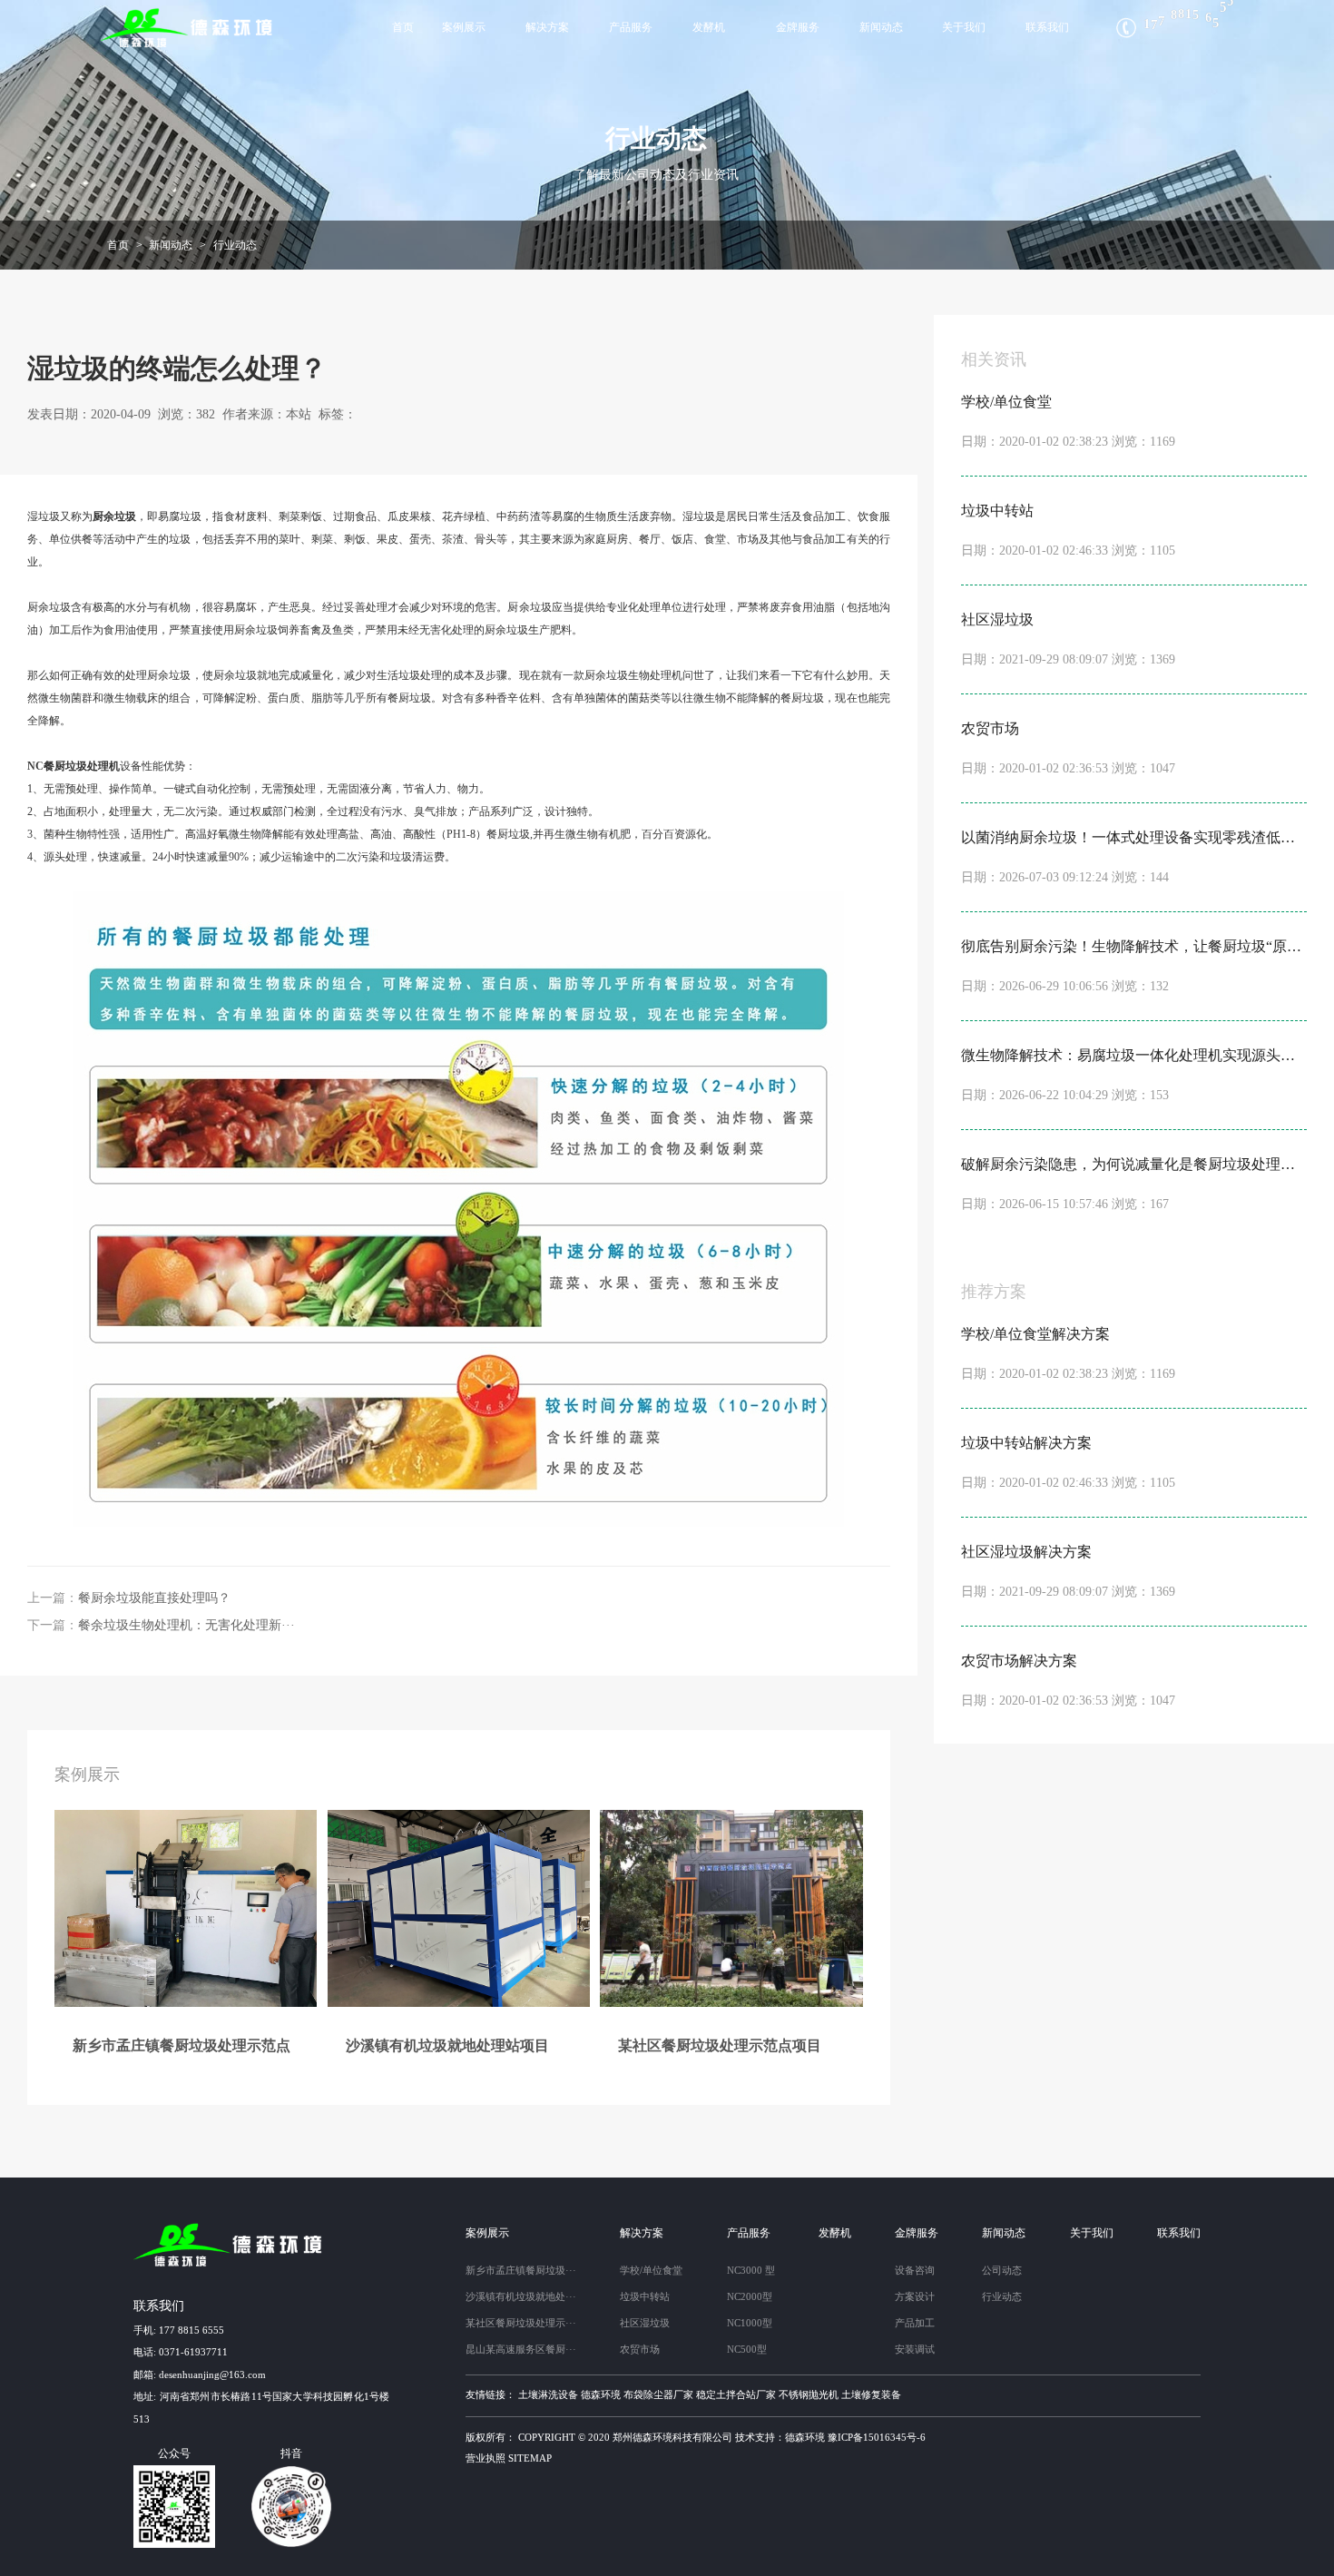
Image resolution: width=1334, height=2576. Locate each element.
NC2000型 (750, 2296)
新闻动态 (881, 27)
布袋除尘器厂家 (658, 2394)
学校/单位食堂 (651, 2270)
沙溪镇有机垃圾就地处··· (521, 2296)
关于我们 (964, 27)
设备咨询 (915, 2270)
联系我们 (1047, 27)
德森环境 (601, 2394)
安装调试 (915, 2349)
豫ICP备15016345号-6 (877, 2437)
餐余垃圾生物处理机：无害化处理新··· (186, 1625)
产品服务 (631, 27)
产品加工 (915, 2323)
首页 (403, 27)
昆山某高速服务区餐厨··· (521, 2349)
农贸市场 (640, 2349)
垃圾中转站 (645, 2296)
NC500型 (747, 2349)
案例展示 (464, 27)
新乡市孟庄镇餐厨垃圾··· (521, 2270)
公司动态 (1002, 2270)
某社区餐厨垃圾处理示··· (521, 2323)
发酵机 (709, 27)
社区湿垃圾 (645, 2323)
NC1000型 (750, 2323)
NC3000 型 (751, 2270)
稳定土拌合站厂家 (736, 2394)
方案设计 (915, 2296)
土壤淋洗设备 (548, 2394)
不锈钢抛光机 (809, 2394)
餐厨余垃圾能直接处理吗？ (154, 1598)
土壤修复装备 (871, 2394)
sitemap (530, 2458)
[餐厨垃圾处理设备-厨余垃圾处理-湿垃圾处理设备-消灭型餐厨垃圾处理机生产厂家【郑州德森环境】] (188, 28)
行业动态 (235, 245)
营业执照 (486, 2458)
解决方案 (547, 27)
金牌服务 (798, 27)
